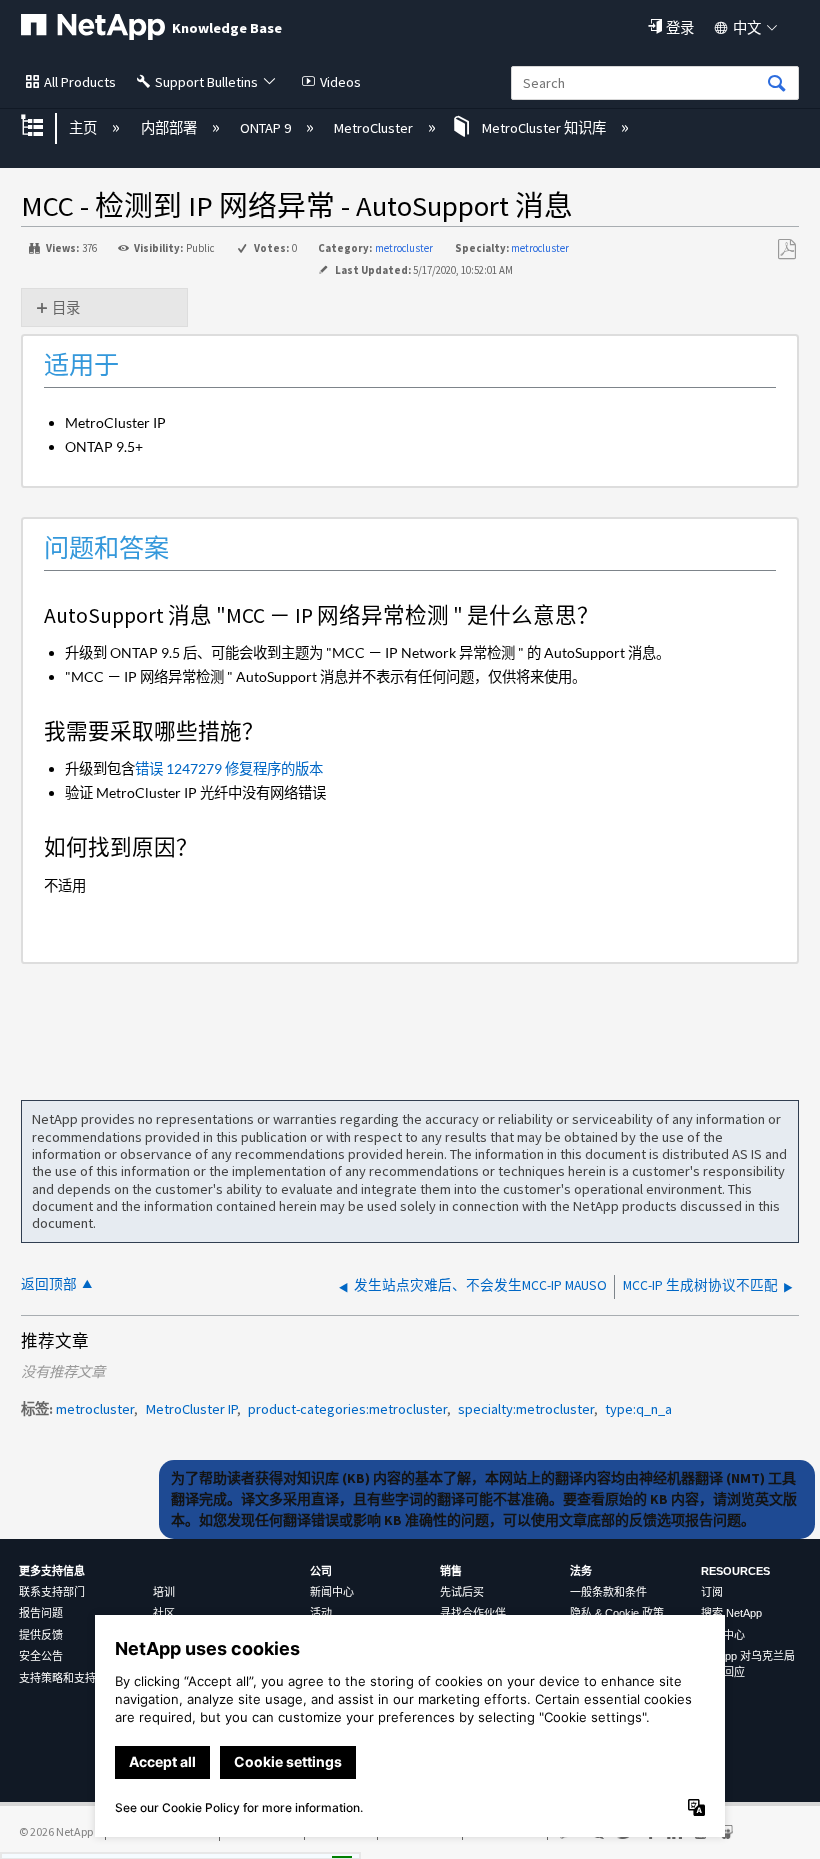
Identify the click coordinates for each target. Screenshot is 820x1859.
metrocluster (404, 248)
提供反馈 (41, 1635)
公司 (321, 1571)
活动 (321, 1613)
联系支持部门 (52, 1592)
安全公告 (41, 1656)
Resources (735, 1571)
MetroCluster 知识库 (543, 128)
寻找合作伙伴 (473, 1613)
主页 (84, 128)
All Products (80, 82)
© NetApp (56, 1831)
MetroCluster (375, 128)
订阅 (712, 1592)
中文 (747, 28)
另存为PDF (786, 249)
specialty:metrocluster (526, 1409)
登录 (680, 28)
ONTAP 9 (267, 128)
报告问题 (41, 1613)
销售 (451, 1571)
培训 (164, 1592)
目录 (66, 308)
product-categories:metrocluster (347, 1409)
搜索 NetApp (731, 1613)
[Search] (777, 84)
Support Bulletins (206, 82)
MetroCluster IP (191, 1409)
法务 (581, 1571)
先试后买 (462, 1592)
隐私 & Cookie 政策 (617, 1613)
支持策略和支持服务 (68, 1678)
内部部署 (170, 128)
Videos (340, 82)
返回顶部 (49, 1284)
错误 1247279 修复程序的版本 (229, 768)
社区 (164, 1613)
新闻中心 (332, 1592)
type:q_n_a (638, 1409)
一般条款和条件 (608, 1592)
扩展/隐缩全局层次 (45, 127)
